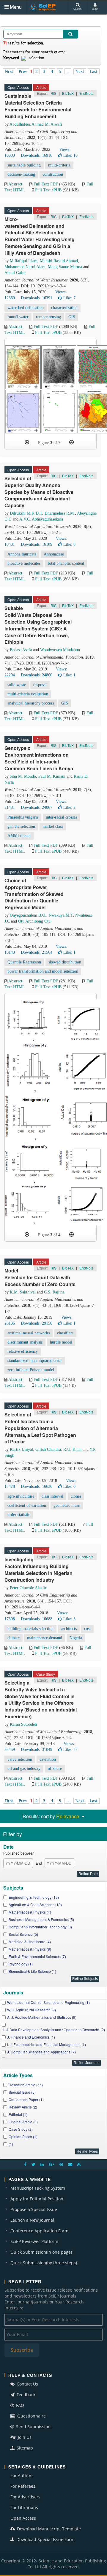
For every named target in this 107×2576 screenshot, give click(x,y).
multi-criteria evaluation (28, 694)
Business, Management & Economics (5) (41, 1919)
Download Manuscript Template (48, 2529)
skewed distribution (65, 962)
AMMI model (19, 836)
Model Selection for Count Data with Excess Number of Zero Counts (40, 1277)
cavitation (48, 1759)
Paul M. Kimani (52, 776)
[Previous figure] (27, 442)
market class (53, 826)
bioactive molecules (24, 563)
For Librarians (24, 2507)
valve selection (20, 1759)
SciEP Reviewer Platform (34, 2241)
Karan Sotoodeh (23, 1724)
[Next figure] (71, 442)
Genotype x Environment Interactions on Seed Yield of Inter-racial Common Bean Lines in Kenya (39, 758)
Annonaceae (54, 554)
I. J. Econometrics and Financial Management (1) (47, 2044)
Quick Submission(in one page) (41, 2252)
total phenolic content (66, 563)
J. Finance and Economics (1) (31, 2037)
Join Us (24, 2437)
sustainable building (24, 165)
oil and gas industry (24, 1769)
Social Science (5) (23, 1934)
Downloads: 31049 (37, 1750)
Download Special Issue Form (45, 2539)
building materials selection (30, 1629)
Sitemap (24, 2448)
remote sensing (48, 317)
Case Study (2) (21, 2129)
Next (80, 71)
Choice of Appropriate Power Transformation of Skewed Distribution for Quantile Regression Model (34, 894)
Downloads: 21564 (37, 952)
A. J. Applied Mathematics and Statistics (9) (42, 2017)
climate (14, 1638)
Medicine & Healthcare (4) (30, 1942)
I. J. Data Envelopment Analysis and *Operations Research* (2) (54, 2030)
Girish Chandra (48, 1449)
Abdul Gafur (15, 273)
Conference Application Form (39, 2231)
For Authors (22, 2475)
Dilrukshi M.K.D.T (26, 513)
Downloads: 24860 (37, 675)
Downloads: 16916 (37, 155)
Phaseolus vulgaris (23, 817)
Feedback (25, 2395)
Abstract (15, 184)
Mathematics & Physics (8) (30, 1949)
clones (76, 1496)
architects (69, 1629)
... (68, 71)
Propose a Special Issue (34, 2209)
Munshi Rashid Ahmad (59, 261)
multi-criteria (59, 165)
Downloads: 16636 (37, 1486)
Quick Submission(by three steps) (44, 2263)
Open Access (23, 2518)
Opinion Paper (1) (23, 2136)
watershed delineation (26, 308)
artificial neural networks (29, 1333)
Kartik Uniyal (21, 1449)
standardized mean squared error (35, 1361)
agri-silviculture (21, 1496)
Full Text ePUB (48, 190)
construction (53, 174)
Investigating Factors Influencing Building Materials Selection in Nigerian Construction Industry (38, 1570)
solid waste (17, 685)
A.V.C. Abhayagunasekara (41, 519)
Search (77, 9)
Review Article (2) (23, 2107)
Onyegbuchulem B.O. (28, 915)
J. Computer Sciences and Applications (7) (41, 2052)
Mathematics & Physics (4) (30, 1912)
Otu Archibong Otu (34, 921)
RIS (53, 93)
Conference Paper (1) (26, 2099)
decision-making (21, 174)
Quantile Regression (24, 962)
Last (94, 71)
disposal (40, 685)
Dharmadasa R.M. (60, 513)
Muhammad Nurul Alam (25, 267)
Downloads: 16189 (37, 544)
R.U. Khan (72, 1449)
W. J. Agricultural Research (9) (32, 2010)
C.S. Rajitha (54, 1292)
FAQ (19, 2405)
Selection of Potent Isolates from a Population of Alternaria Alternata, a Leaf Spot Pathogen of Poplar (40, 1428)
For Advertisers (25, 2497)
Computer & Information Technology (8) (40, 1927)
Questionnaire (31, 2416)
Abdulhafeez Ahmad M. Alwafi (36, 124)
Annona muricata (22, 554)
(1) (11, 2144)
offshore (55, 1769)
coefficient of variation (27, 1505)
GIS (72, 317)
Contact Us (27, 2384)
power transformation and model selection (43, 971)
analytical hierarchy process (31, 703)
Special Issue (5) (22, 2092)
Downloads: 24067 (37, 807)
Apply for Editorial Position (37, 2199)
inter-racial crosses (61, 817)
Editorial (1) (18, 2114)
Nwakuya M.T (61, 915)
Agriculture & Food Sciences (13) (35, 1905)
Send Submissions (34, 2427)
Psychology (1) (21, 1964)
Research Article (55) (26, 2085)
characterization (64, 308)
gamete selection (21, 826)
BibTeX (68, 93)
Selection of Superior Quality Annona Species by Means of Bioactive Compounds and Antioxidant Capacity (39, 492)
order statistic (19, 1515)
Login (95, 9)
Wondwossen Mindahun (60, 650)
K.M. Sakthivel (23, 1292)
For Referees (23, 2486)
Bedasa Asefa (21, 650)
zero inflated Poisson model (31, 1370)
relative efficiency (23, 1351)
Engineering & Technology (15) (34, 1897)
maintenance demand (45, 1638)
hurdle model (61, 1342)
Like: (70, 155)
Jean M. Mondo (23, 776)
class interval (52, 1496)
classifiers (65, 1333)
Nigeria (76, 1638)
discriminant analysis (25, 1342)
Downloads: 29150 (37, 1323)
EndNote (86, 93)
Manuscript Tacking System (38, 2188)
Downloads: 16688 (37, 1619)
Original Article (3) (23, 2122)
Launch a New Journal (32, 2220)
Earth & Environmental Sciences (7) (37, 1956)
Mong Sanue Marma (65, 267)
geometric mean (67, 1505)
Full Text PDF (46, 184)
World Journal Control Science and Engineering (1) (48, 2002)
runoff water (18, 317)
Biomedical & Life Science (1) (32, 1971)
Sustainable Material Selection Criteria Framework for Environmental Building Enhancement (38, 106)
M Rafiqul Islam (24, 261)
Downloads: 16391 (37, 298)
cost (87, 1629)
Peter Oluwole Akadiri (29, 1588)
